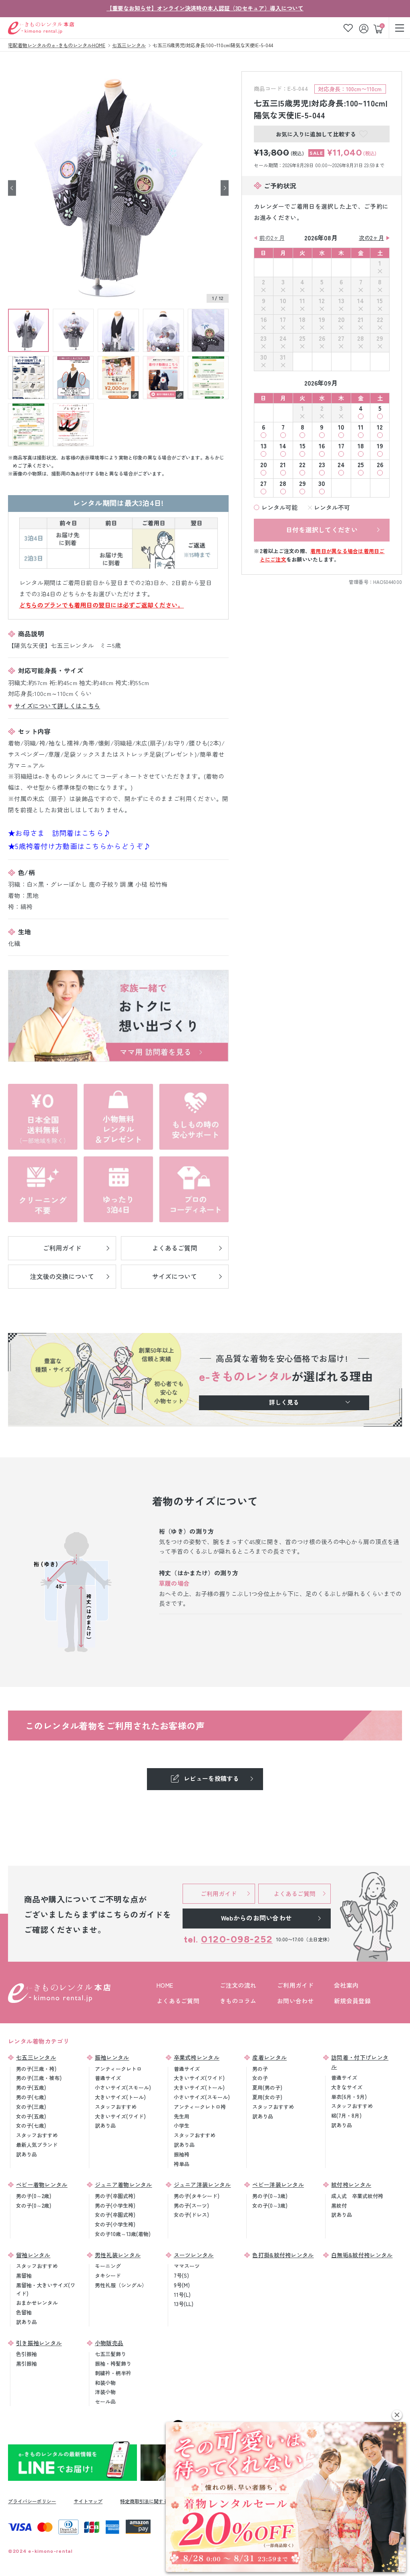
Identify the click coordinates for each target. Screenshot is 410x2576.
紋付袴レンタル (351, 2184)
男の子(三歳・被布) (39, 2078)
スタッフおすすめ (37, 2135)
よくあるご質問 (178, 2001)
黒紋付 (339, 2205)
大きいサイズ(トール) (120, 2097)
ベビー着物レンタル (42, 2184)
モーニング (108, 2266)
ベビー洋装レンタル (278, 2184)
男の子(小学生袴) (115, 2205)
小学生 (182, 2125)
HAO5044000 (388, 582)
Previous (12, 188)
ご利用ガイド (295, 1985)
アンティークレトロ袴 (200, 2107)
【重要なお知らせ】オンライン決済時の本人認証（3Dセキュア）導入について (205, 8)
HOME (165, 1985)
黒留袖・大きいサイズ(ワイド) (46, 2289)
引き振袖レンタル (39, 2343)
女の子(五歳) (31, 2116)
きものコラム (238, 2001)
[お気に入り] (348, 28)
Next (225, 188)
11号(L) (182, 2295)
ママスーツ (187, 2266)
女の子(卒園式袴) (115, 2215)
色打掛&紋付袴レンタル (283, 2255)
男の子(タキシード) (197, 2196)
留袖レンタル (33, 2255)
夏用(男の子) (267, 2087)
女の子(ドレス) (191, 2215)
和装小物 (105, 2383)
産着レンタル (269, 2057)
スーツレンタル (194, 2255)
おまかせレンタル (37, 2303)
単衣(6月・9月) (349, 2097)
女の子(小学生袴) (115, 2224)
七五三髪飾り (111, 2354)
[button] (397, 2415)
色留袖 (24, 2312)
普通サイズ (108, 2078)
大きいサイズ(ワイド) (120, 2116)
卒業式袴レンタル (197, 2057)
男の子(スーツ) (191, 2205)
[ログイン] (365, 28)
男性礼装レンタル (118, 2255)
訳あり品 (26, 2154)
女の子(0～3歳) (270, 2205)
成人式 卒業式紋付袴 (357, 2196)
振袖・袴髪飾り (113, 2363)
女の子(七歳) (31, 2125)
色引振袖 (26, 2354)
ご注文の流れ (238, 1985)
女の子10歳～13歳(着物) (123, 2234)
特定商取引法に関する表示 (149, 2501)
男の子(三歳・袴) (36, 2069)
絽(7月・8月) (346, 2115)
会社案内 (346, 1985)
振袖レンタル (112, 2057)
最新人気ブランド (37, 2145)
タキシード (108, 2275)
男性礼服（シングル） (121, 2285)
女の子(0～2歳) (34, 2205)
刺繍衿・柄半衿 (113, 2373)
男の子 (260, 2069)
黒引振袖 (26, 2363)
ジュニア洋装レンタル (202, 2184)
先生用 (182, 2116)
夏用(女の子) (267, 2097)
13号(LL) (184, 2304)
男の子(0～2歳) (34, 2196)
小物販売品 (109, 2343)
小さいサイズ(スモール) (123, 2087)
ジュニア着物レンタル (124, 2184)
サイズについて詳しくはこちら (57, 706)
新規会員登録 (352, 2001)
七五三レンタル (36, 2057)
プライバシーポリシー (32, 2501)
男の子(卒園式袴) (115, 2196)
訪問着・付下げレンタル (360, 2062)
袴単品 (182, 2164)
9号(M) (182, 2285)
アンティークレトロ (118, 2069)
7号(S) (181, 2275)
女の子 (260, 2078)
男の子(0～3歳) (270, 2196)
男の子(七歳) (31, 2097)
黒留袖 (24, 2275)
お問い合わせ (295, 2001)
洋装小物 (105, 2392)
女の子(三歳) (31, 2107)
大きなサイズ (347, 2087)
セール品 (105, 2401)
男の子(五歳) (31, 2087)
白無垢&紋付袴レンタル (362, 2255)
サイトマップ (88, 2501)
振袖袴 (182, 2154)
